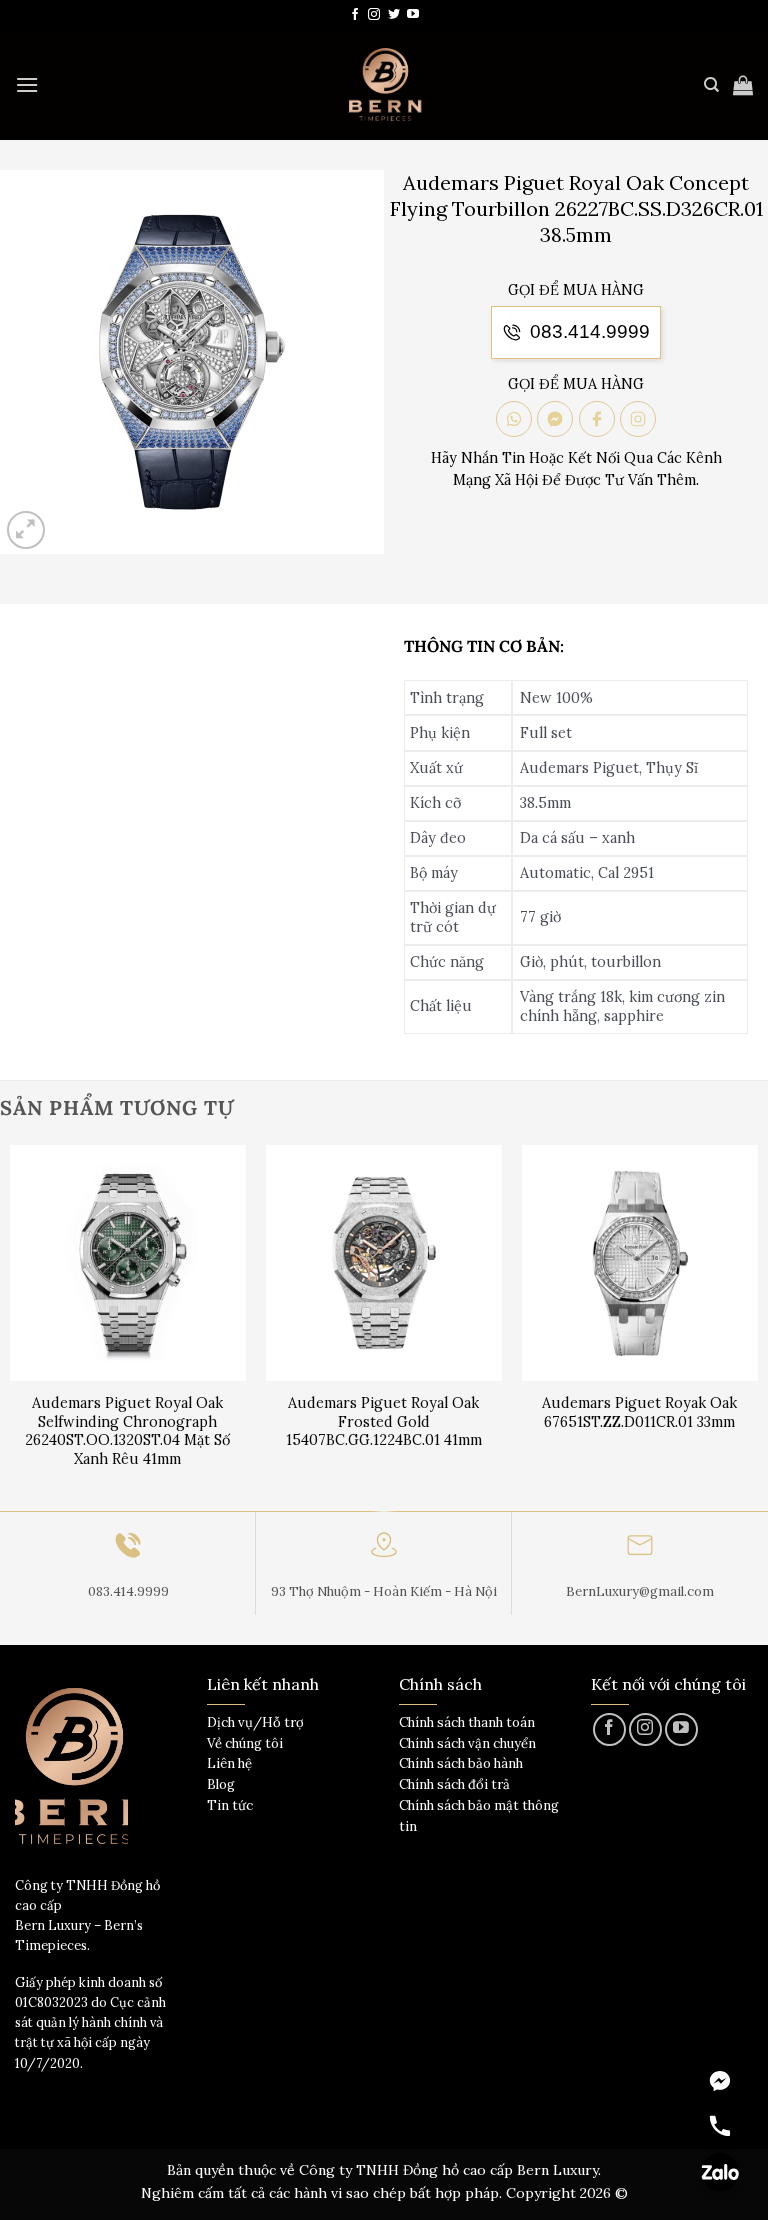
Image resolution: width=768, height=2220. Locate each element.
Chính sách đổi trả (454, 1784)
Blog (221, 1784)
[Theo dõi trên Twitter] (394, 15)
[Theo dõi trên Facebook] (355, 15)
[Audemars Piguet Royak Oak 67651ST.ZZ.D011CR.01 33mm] (640, 1263)
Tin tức (230, 1805)
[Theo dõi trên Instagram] (374, 15)
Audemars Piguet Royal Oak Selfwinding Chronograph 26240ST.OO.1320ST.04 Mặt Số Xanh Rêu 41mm (127, 1431)
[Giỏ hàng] (743, 85)
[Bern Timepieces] (384, 85)
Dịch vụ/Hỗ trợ (255, 1722)
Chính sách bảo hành (461, 1763)
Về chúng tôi (245, 1743)
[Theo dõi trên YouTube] (413, 15)
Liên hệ (229, 1763)
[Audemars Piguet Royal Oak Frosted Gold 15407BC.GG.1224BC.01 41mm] (384, 1263)
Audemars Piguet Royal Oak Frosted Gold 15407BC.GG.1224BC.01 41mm (384, 1421)
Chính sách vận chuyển (467, 1743)
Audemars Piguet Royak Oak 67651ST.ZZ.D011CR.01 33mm (639, 1412)
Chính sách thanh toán (467, 1722)
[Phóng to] (26, 530)
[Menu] (27, 84)
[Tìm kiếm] (711, 85)
